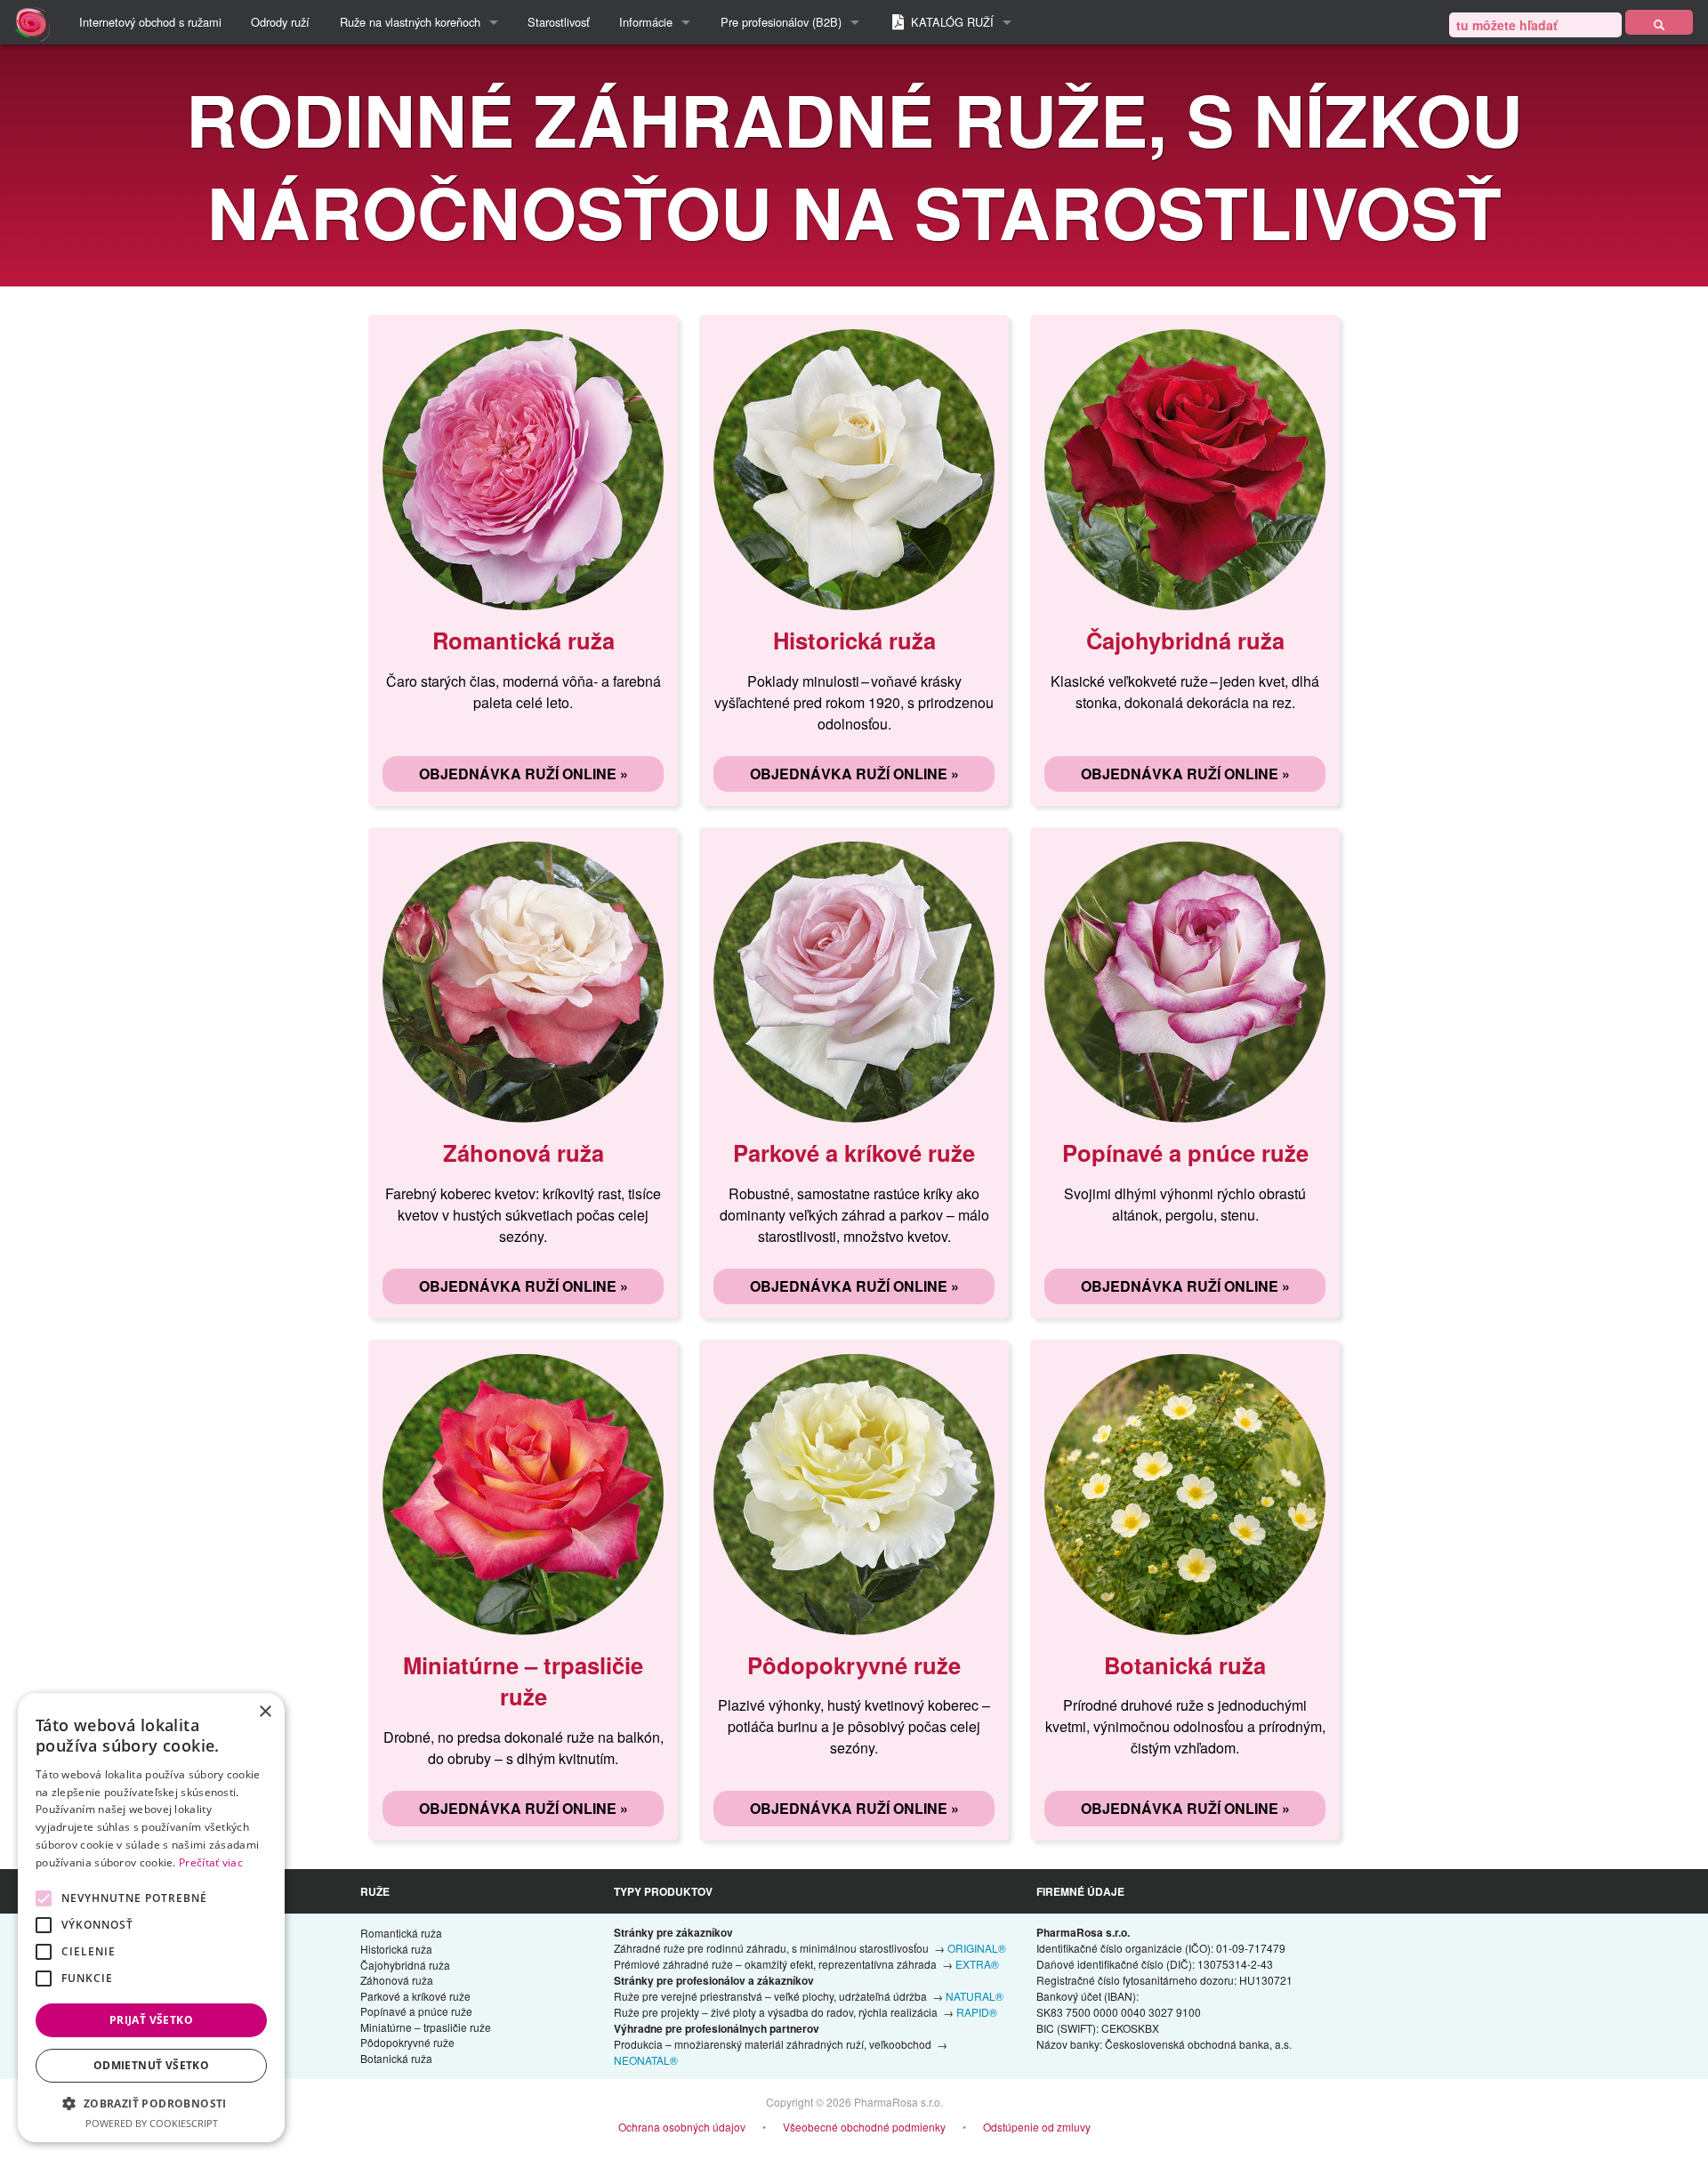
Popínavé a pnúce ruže (416, 2011)
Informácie (646, 22)
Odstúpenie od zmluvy (1037, 2127)
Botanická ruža (396, 2058)
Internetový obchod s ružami (150, 22)
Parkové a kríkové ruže (415, 1996)
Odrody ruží (280, 22)
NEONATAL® (646, 2060)
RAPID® (977, 2012)
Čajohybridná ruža (405, 1965)
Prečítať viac (211, 1862)
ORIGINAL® (977, 1948)
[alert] (151, 1918)
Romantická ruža (401, 1933)
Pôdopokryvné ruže (407, 2042)
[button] (151, 2103)
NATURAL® (975, 1996)
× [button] (265, 1712)
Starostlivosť (559, 22)
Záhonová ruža (397, 1980)
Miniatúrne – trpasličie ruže (426, 2027)
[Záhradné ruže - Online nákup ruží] (1659, 22)
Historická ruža (396, 1949)
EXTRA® (977, 1964)
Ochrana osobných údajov (682, 2127)
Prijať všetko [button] (151, 2020)
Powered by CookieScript (152, 2123)
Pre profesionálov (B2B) (781, 22)
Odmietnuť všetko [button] (151, 2065)
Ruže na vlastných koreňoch (410, 22)
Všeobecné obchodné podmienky (864, 2127)
